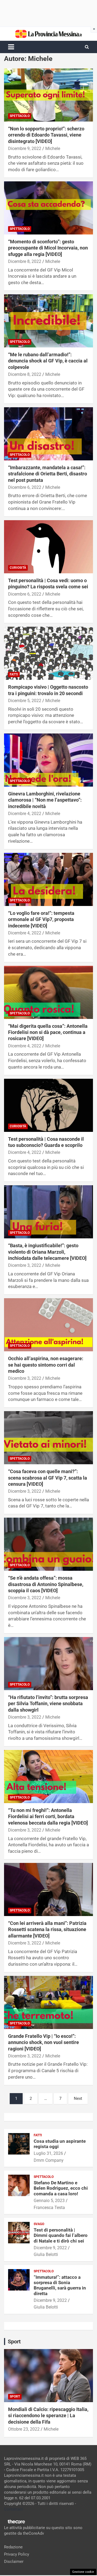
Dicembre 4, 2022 (25, 814)
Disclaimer (14, 2562)
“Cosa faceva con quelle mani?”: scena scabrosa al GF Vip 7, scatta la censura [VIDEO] (48, 1478)
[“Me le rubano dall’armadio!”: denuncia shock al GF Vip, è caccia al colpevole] (48, 321)
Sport (15, 2397)
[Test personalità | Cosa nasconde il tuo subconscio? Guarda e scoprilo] (48, 1105)
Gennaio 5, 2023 (49, 2201)
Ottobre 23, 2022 (24, 2429)
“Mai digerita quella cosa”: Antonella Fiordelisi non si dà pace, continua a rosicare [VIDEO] (48, 1032)
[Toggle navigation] (11, 47)
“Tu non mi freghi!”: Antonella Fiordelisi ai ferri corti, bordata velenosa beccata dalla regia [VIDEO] (48, 1817)
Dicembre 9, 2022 (25, 148)
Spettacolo (20, 116)
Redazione (13, 2547)
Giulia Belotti (46, 2254)
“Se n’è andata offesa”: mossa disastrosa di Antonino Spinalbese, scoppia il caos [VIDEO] (46, 1584)
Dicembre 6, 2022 (25, 487)
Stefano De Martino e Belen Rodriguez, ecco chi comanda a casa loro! (61, 2188)
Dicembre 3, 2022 (25, 1265)
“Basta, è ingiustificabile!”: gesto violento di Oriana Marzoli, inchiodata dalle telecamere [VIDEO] (47, 1252)
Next (78, 2098)
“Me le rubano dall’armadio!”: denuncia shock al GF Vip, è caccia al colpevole (48, 361)
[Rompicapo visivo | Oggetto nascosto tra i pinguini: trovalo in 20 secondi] (48, 653)
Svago (39, 2224)
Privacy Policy (17, 2554)
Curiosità (18, 568)
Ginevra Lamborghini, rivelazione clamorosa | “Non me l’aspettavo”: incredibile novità (45, 800)
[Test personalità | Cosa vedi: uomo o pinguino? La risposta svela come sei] (48, 547)
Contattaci (13, 2509)
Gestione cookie (83, 2572)
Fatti (14, 674)
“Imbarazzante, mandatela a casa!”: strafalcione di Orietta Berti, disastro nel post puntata (48, 474)
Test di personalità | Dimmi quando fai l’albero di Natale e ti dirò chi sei (61, 2235)
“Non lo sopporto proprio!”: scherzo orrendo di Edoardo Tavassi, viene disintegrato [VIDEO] (46, 135)
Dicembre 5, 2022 (25, 701)
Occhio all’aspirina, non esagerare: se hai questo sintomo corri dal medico (46, 1365)
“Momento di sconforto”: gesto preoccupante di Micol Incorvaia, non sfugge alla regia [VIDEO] (48, 248)
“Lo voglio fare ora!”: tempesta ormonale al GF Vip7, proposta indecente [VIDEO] (41, 919)
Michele (53, 148)
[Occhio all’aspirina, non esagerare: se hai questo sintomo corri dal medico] (48, 1325)
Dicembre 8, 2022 (25, 261)
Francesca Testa (49, 2208)
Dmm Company (49, 2160)
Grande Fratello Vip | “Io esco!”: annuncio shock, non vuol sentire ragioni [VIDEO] (44, 2042)
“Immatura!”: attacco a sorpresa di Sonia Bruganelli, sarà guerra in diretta (60, 2285)
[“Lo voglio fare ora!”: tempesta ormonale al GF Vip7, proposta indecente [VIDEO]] (48, 879)
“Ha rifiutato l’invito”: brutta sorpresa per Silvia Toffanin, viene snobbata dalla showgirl (48, 1704)
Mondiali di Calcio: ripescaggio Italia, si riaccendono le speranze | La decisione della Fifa (48, 2416)
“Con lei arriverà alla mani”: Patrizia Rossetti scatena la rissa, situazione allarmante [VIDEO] (47, 1929)
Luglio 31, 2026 (48, 2153)
